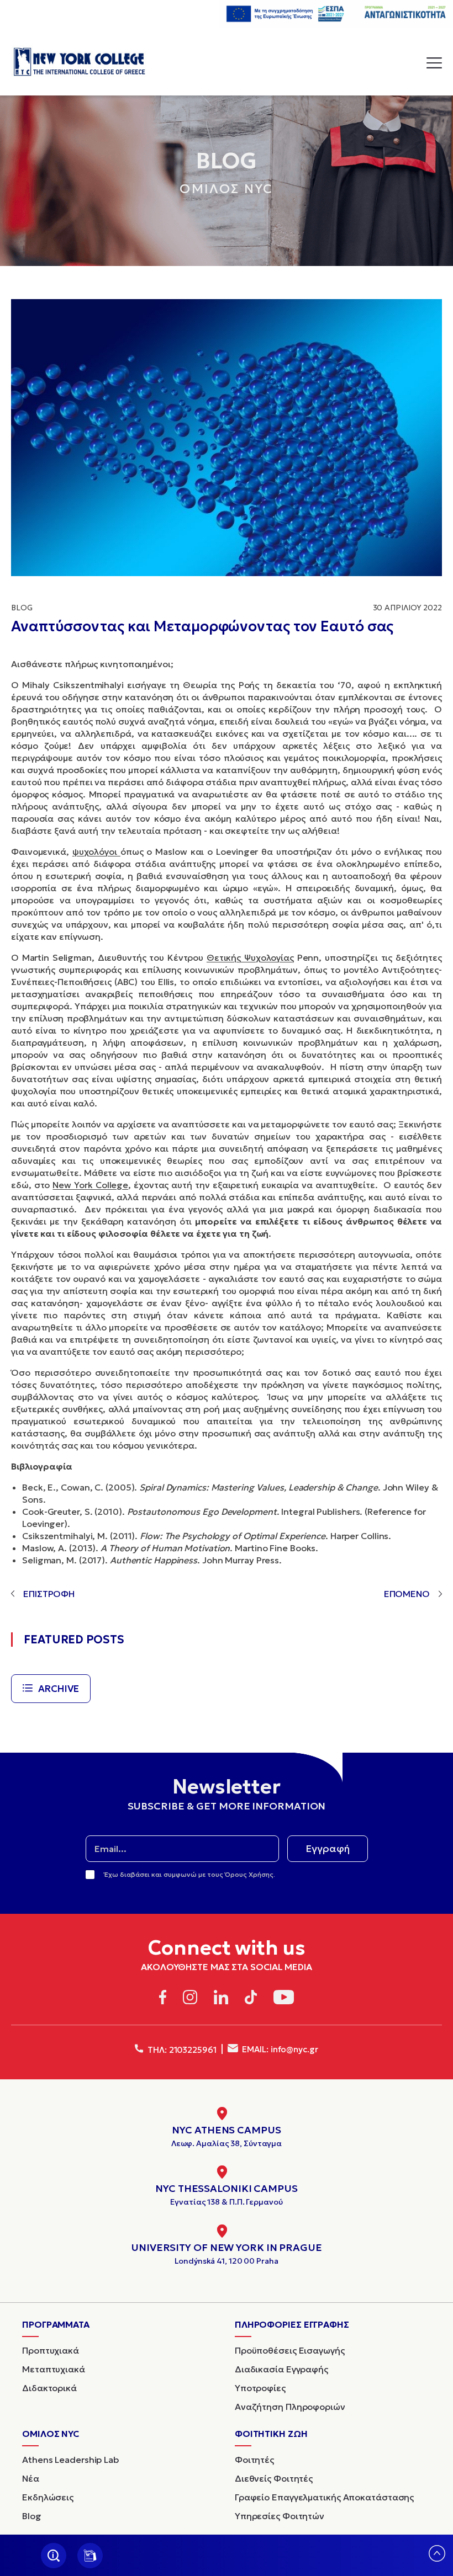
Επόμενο (407, 1594)
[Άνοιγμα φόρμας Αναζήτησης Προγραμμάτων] (54, 2556)
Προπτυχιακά (51, 2350)
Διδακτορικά (49, 2388)
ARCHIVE (59, 1689)
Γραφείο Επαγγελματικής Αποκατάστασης (324, 2497)
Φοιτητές (254, 2460)
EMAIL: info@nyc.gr (279, 2049)
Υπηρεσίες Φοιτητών (280, 2516)
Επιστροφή (49, 1594)
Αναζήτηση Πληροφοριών (290, 2407)
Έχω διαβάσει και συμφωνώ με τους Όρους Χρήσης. (190, 1874)
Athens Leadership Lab (70, 2460)
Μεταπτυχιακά (54, 2369)
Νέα (31, 2478)
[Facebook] (163, 1999)
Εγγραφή (328, 1848)
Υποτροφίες (260, 2388)
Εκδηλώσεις (48, 2497)
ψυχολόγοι (96, 851)
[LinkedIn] (221, 1999)
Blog (22, 608)
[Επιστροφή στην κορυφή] (437, 2558)
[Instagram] (190, 1999)
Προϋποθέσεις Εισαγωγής (290, 2350)
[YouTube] (284, 1999)
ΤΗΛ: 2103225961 (181, 2050)
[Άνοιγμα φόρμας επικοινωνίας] (90, 2556)
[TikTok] (251, 1999)
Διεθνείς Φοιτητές (274, 2478)
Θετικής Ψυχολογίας (250, 957)
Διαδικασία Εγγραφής (281, 2369)
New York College (90, 1185)
